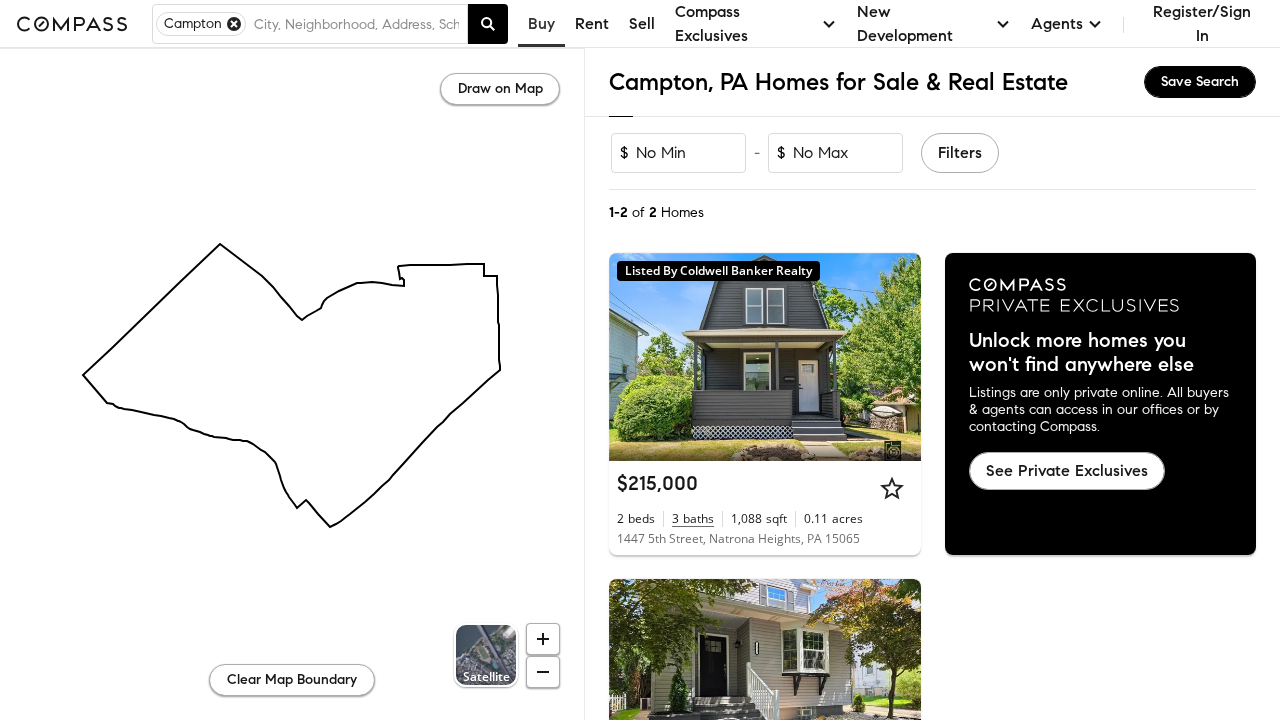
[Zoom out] (543, 672)
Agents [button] (1057, 23)
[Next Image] (897, 357)
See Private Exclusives (1067, 470)
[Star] (892, 488)
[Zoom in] (543, 639)
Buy (541, 23)
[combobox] (356, 24)
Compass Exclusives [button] (711, 23)
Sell (642, 23)
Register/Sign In (1202, 23)
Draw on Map (500, 88)
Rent (592, 23)
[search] (488, 24)
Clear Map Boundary (292, 679)
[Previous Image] (633, 357)
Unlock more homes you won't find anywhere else (1081, 353)
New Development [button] (905, 23)
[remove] (234, 24)
